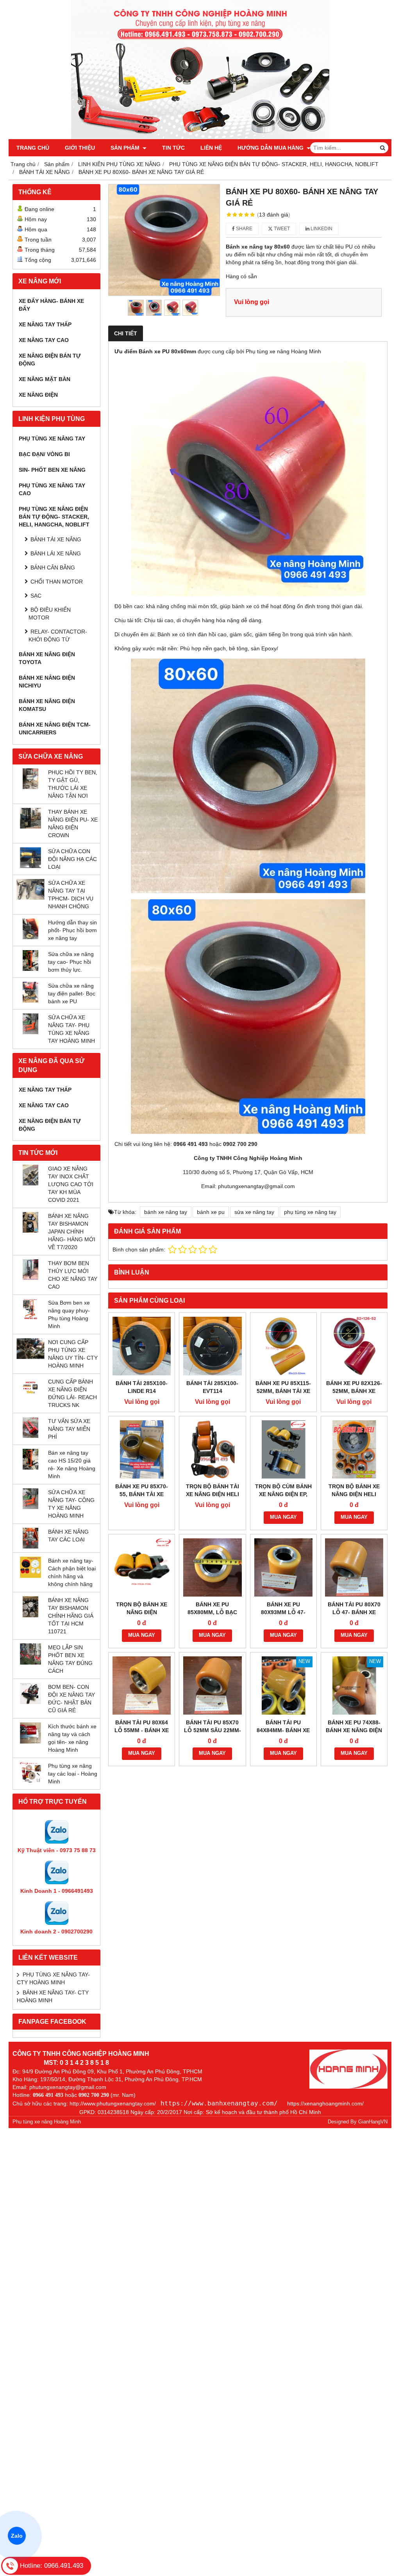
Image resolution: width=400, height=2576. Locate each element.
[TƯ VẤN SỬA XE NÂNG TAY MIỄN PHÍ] (30, 1436)
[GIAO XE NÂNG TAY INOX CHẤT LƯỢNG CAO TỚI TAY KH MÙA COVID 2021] (30, 1183)
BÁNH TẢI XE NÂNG (56, 539)
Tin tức (173, 148)
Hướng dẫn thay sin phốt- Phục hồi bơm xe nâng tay (72, 930)
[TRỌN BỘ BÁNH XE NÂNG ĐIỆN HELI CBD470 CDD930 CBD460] (354, 1449)
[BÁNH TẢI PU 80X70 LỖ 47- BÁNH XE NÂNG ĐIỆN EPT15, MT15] (354, 1567)
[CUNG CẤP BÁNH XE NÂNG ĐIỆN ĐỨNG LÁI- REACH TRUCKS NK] (30, 1396)
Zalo (17, 2536)
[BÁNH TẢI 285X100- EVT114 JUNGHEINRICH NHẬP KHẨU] (212, 1346)
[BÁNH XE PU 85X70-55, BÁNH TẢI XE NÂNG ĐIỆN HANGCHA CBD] (142, 1449)
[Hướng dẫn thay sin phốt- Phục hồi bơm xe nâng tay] (30, 937)
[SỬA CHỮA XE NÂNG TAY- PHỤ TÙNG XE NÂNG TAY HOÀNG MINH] (30, 1032)
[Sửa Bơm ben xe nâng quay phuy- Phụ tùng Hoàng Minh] (30, 1318)
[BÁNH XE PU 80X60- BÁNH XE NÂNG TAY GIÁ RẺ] (164, 240)
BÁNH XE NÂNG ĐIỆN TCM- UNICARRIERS (55, 729)
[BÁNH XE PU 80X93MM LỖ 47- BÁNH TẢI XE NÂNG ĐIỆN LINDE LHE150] (283, 1567)
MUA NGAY (283, 1517)
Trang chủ (33, 148)
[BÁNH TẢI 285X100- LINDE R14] (142, 1346)
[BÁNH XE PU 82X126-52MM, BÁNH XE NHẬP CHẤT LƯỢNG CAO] (354, 1346)
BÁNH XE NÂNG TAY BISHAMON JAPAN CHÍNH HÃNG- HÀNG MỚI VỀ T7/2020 (72, 1232)
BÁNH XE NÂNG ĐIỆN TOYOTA (47, 658)
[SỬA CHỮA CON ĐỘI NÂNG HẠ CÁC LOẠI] (30, 866)
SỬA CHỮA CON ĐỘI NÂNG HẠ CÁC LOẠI (72, 859)
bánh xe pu (211, 1212)
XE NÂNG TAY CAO (44, 340)
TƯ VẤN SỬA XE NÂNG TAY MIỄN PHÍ (69, 1429)
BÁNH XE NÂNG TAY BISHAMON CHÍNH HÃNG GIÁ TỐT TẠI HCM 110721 (71, 1616)
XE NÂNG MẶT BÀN (45, 379)
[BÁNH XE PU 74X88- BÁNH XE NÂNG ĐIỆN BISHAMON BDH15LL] (354, 1685)
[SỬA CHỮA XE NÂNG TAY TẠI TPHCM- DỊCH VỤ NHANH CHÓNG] (30, 898)
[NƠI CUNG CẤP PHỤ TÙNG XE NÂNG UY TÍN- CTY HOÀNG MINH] (30, 1357)
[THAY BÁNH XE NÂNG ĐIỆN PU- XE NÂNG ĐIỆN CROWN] (30, 827)
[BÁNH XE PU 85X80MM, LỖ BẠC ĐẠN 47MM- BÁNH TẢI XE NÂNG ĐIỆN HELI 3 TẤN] (212, 1567)
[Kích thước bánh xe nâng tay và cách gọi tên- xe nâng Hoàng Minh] (30, 1742)
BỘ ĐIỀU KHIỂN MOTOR (50, 614)
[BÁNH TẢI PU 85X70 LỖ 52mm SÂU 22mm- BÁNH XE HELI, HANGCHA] (212, 1685)
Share (244, 229)
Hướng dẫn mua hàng (271, 148)
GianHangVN (373, 2122)
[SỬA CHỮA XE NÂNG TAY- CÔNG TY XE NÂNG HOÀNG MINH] (30, 1507)
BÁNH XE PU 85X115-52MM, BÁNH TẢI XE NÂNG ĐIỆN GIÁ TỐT (283, 1391)
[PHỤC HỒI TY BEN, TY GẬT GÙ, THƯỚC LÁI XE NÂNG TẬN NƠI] (30, 787)
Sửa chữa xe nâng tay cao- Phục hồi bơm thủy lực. (71, 962)
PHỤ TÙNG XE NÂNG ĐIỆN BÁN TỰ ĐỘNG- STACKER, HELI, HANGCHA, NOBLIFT (54, 517)
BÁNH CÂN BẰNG (53, 567)
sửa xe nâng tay (254, 1212)
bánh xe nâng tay (166, 1212)
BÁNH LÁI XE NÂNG (56, 553)
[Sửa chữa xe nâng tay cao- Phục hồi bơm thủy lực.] (30, 969)
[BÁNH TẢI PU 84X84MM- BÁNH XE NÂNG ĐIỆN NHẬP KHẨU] (283, 1685)
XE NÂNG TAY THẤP (45, 324)
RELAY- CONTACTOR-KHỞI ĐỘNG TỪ (58, 635)
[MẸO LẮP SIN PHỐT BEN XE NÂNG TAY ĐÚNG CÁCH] (30, 1663)
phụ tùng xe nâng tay (310, 1212)
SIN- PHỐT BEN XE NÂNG (52, 470)
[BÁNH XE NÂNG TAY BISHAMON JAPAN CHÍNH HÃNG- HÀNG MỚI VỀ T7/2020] (30, 1231)
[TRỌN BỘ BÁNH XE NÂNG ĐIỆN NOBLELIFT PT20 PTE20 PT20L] (142, 1567)
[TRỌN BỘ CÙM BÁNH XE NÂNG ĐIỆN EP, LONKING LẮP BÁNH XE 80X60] (283, 1449)
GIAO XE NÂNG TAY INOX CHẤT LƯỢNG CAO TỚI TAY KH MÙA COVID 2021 (71, 1184)
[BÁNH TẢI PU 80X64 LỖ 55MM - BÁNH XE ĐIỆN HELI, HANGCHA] (142, 1685)
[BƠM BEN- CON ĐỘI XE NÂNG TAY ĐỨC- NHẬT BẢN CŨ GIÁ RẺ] (30, 1702)
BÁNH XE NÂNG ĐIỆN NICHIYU (47, 682)
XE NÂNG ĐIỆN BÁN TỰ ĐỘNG (50, 360)
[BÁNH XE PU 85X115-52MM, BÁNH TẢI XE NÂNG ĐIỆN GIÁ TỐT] (283, 1346)
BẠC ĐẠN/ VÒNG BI (44, 454)
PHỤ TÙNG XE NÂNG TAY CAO (52, 489)
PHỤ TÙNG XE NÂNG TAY (52, 439)
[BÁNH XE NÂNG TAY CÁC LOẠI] (30, 1547)
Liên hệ (211, 148)
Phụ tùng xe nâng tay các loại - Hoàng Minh (73, 1774)
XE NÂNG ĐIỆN (38, 395)
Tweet (281, 229)
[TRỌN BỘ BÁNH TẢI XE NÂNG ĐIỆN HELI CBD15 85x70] (212, 1449)
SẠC (36, 596)
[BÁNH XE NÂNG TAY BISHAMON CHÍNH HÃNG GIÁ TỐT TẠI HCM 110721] (30, 1615)
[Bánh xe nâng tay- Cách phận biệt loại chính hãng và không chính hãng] (30, 1576)
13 (274, 215)
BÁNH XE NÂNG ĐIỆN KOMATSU (47, 705)
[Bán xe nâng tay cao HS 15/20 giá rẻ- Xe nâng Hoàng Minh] (30, 1468)
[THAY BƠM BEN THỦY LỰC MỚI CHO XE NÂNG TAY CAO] (30, 1278)
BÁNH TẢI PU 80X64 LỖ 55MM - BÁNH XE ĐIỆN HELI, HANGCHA (142, 1730)
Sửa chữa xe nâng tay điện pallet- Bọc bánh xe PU (72, 994)
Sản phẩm (126, 148)
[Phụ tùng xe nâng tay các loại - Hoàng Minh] (30, 1781)
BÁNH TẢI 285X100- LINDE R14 (142, 1387)
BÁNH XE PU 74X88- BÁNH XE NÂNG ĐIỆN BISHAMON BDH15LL (354, 1730)
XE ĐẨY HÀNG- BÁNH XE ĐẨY (51, 305)
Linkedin (321, 229)
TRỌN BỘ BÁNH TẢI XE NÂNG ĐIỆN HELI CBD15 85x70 (212, 1494)
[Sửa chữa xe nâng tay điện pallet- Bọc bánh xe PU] (30, 1001)
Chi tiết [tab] (126, 333)
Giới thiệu (80, 148)
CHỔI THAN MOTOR (57, 582)
